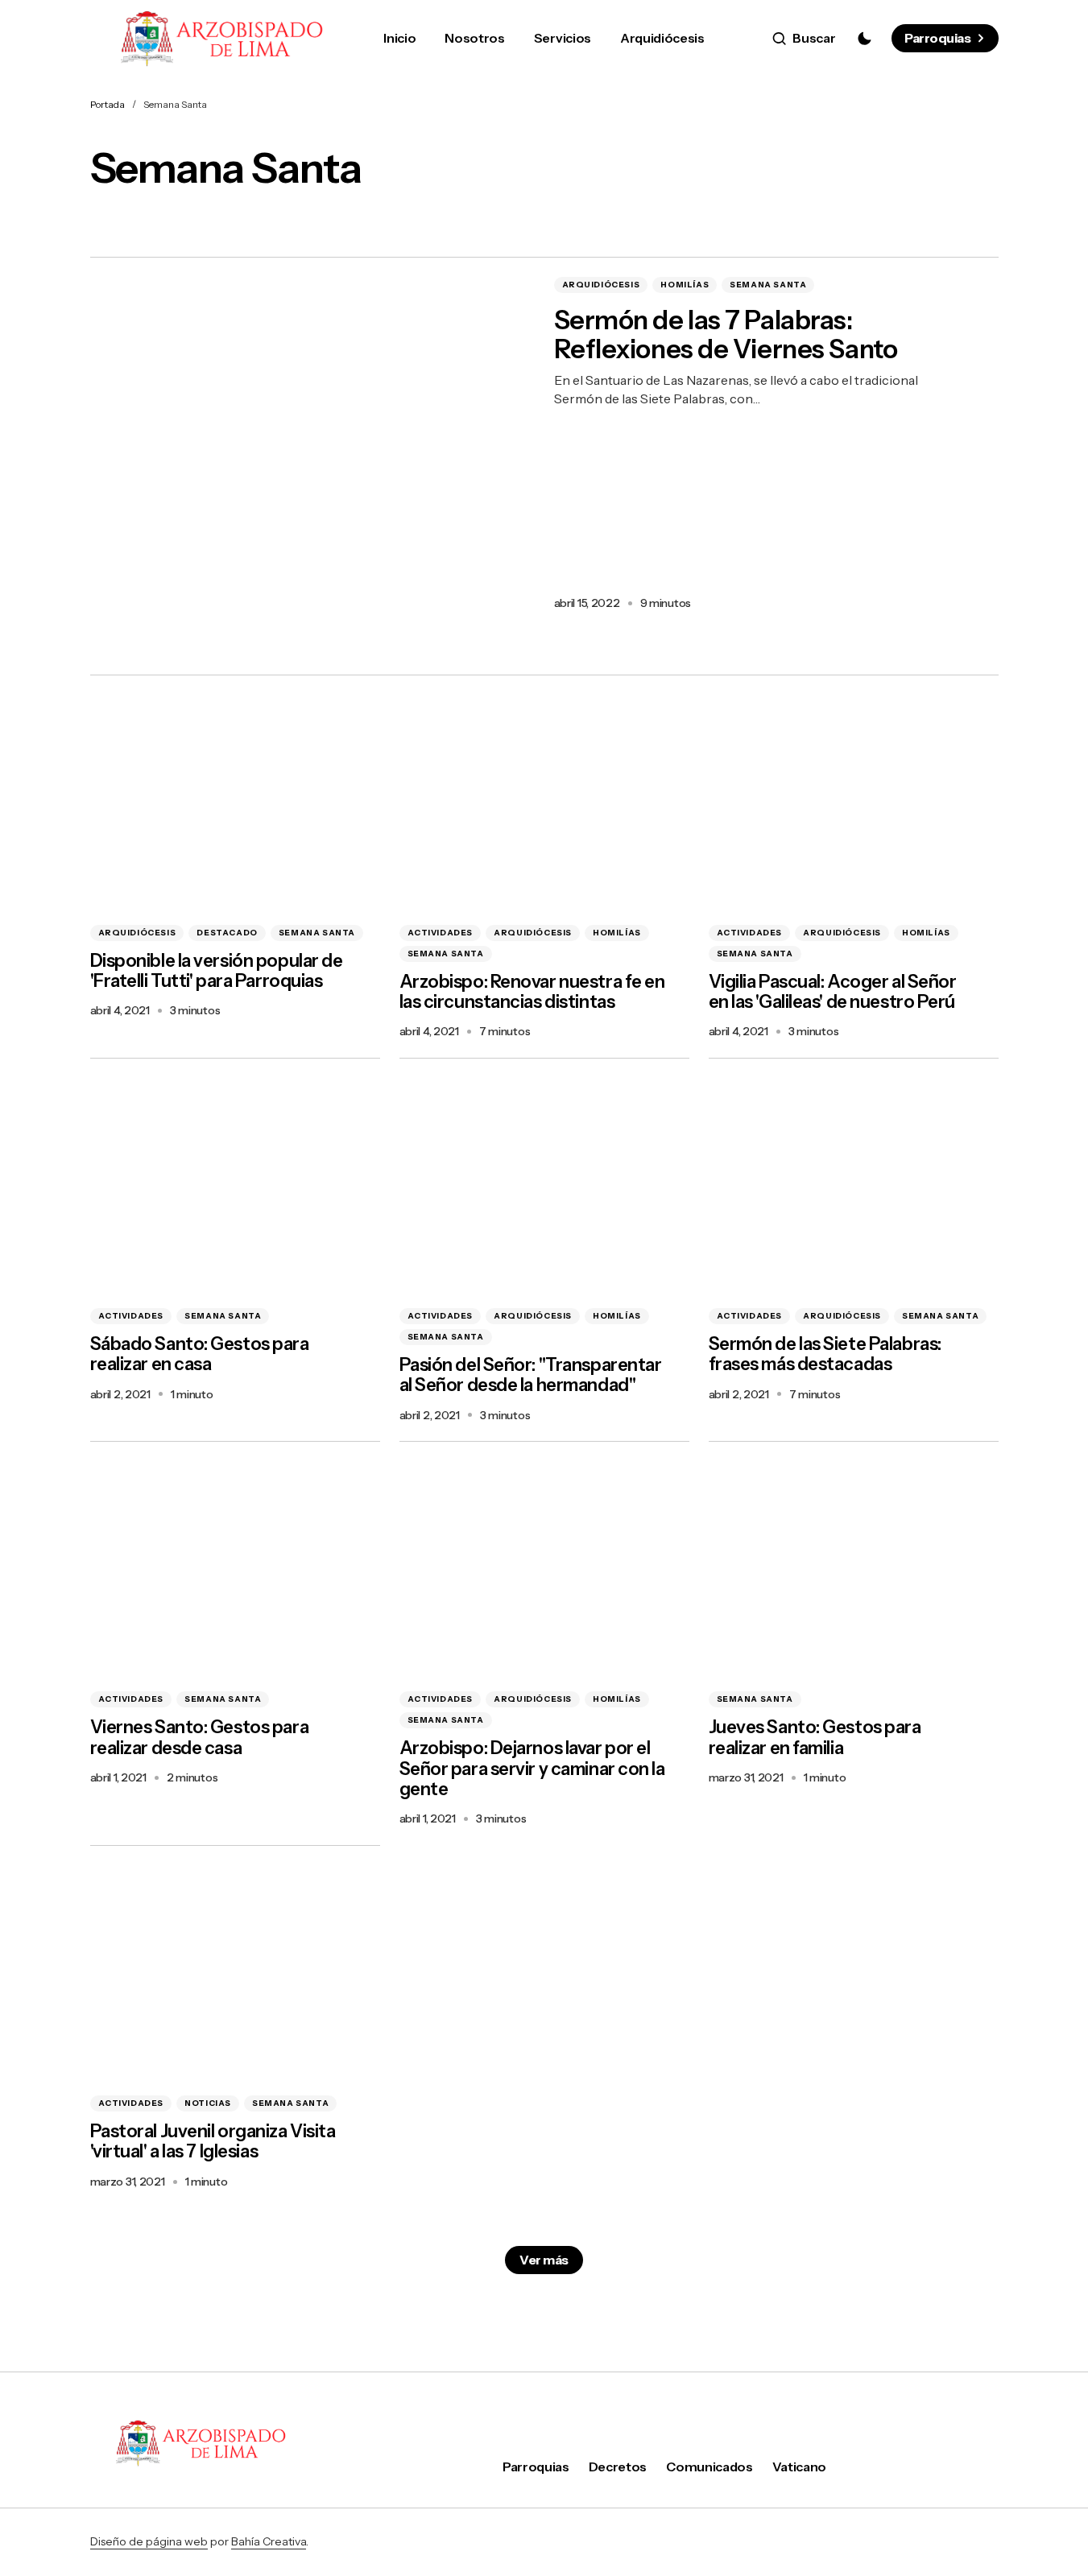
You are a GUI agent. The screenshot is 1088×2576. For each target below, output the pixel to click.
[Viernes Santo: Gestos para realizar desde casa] (235, 1570)
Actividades (441, 933)
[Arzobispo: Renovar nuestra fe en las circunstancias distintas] (544, 803)
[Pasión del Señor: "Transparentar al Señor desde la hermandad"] (544, 1187)
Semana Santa (768, 285)
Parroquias (937, 38)
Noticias (208, 2103)
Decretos (618, 2467)
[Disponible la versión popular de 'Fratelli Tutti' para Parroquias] (235, 803)
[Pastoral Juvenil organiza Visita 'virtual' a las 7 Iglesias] (235, 1974)
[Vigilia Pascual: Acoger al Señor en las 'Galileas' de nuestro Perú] (854, 803)
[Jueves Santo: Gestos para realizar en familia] (854, 1570)
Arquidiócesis (601, 285)
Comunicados (709, 2467)
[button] (804, 39)
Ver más (544, 2260)
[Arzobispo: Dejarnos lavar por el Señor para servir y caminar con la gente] (544, 1570)
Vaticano (799, 2467)
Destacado (227, 933)
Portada (108, 104)
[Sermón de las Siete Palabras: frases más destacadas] (854, 1187)
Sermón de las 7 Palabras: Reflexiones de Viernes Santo (726, 336)
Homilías (685, 285)
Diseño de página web (149, 2541)
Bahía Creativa (269, 2541)
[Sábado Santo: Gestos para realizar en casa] (235, 1187)
